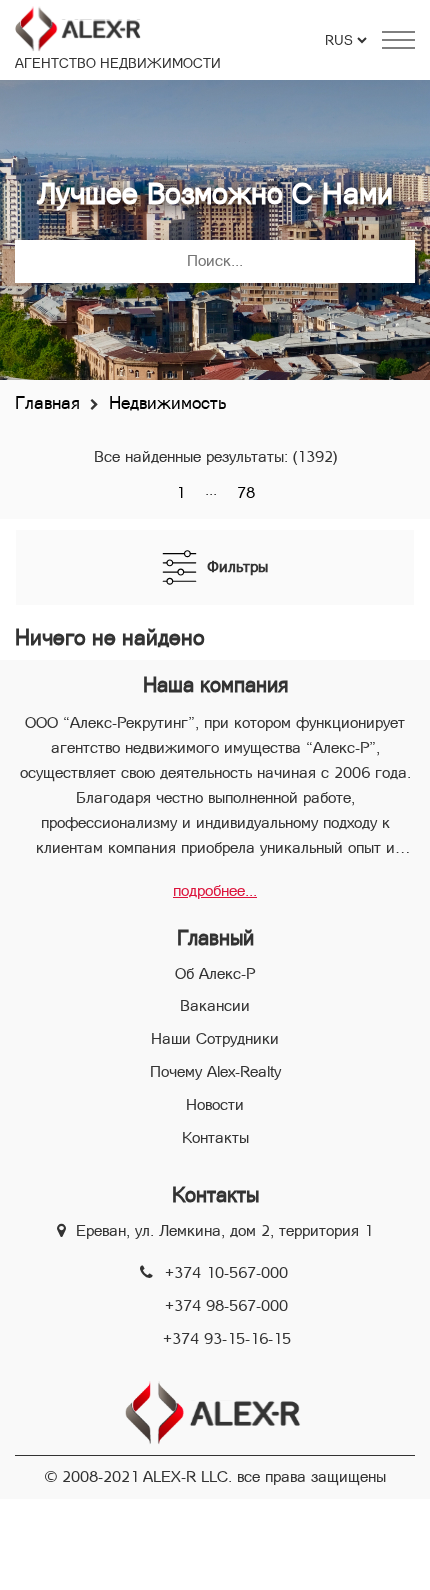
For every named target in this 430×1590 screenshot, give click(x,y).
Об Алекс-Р (215, 973)
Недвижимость (167, 402)
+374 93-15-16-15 (227, 1338)
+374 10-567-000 (226, 1272)
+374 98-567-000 (226, 1305)
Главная (47, 402)
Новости (215, 1104)
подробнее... (215, 890)
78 (246, 492)
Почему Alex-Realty (215, 1071)
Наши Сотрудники (215, 1038)
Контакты (215, 1137)
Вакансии (215, 1005)
